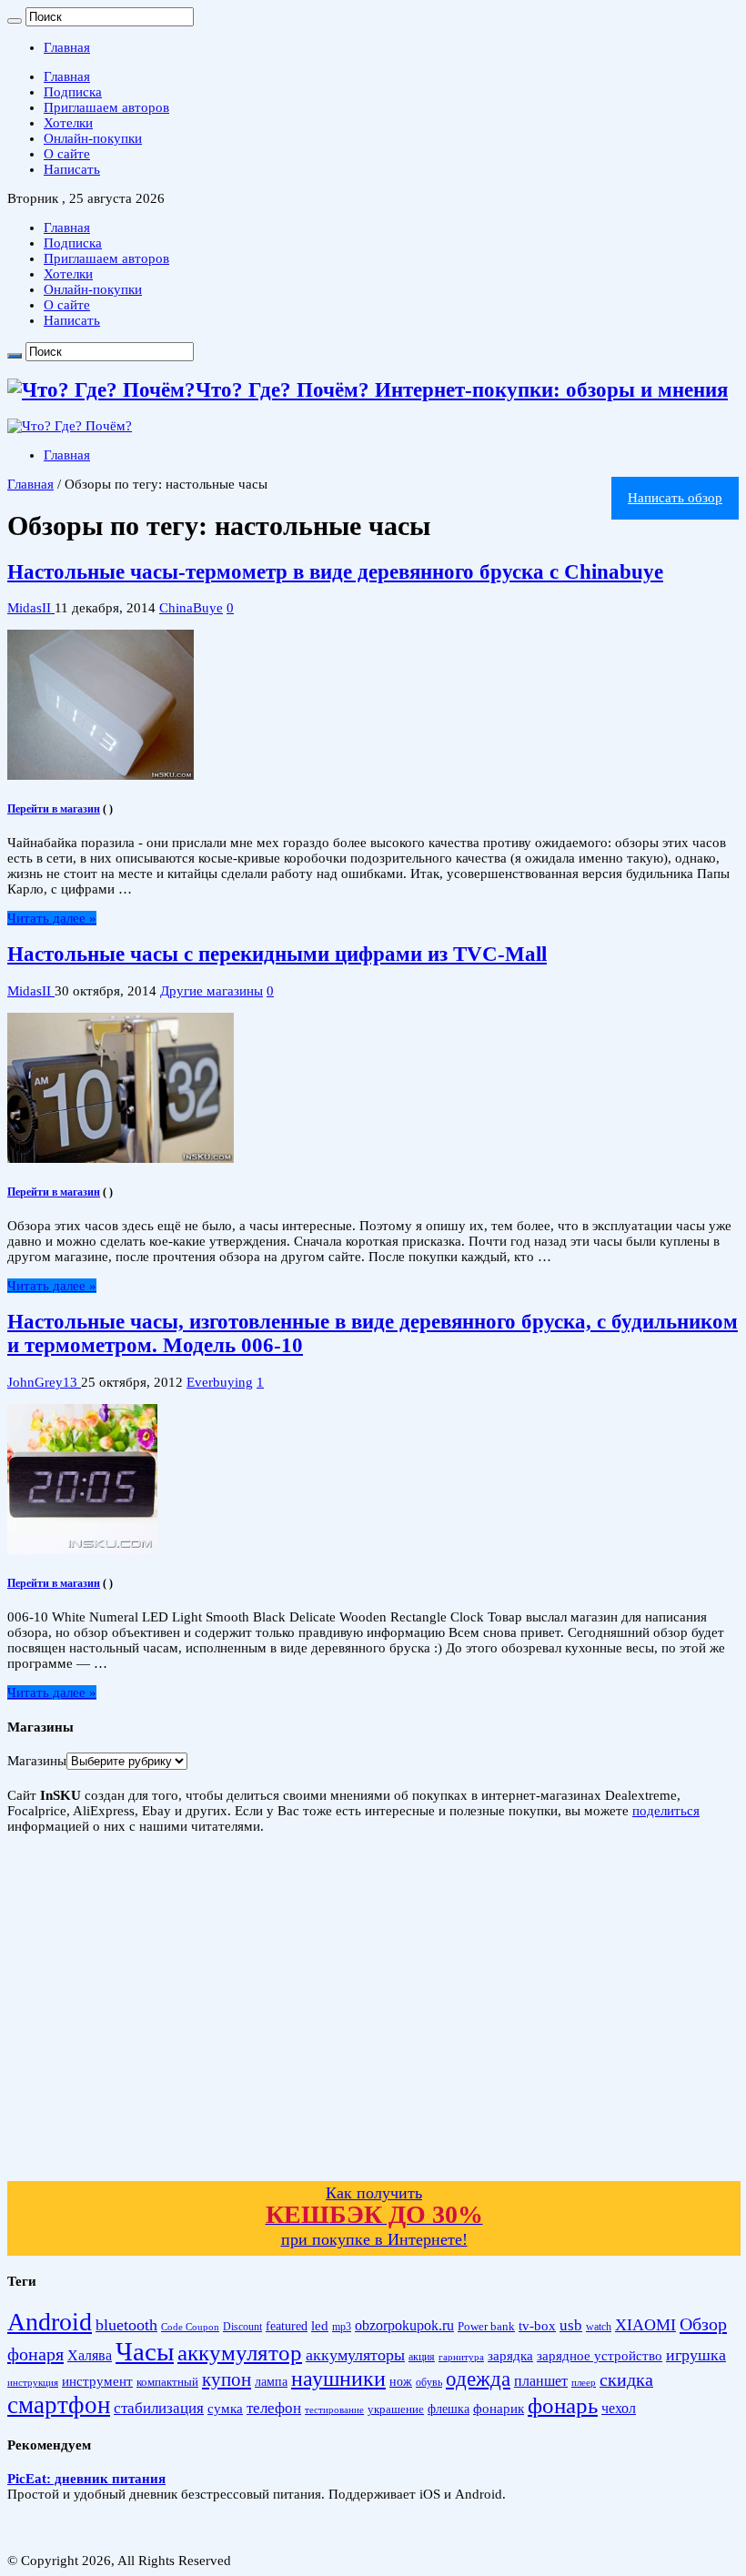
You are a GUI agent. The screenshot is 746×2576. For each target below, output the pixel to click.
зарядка (510, 2356)
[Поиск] (15, 21)
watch (599, 2327)
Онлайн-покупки (93, 138)
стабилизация (159, 2408)
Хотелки (68, 123)
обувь (429, 2382)
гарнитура (461, 2357)
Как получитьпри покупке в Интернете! (374, 2216)
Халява (90, 2355)
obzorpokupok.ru (404, 2325)
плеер (584, 2383)
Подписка (73, 92)
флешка (449, 2409)
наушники (338, 2379)
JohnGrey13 (44, 1382)
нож (401, 2382)
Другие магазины (212, 991)
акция (422, 2357)
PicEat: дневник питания (86, 2479)
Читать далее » (52, 918)
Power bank (486, 2327)
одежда (478, 2379)
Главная (67, 47)
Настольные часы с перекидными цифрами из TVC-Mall (277, 954)
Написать (72, 169)
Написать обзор (675, 498)
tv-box (537, 2326)
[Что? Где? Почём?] (70, 426)
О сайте (67, 154)
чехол (619, 2408)
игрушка (696, 2355)
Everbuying (220, 1382)
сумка (225, 2409)
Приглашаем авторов (106, 107)
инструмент (97, 2381)
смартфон (59, 2405)
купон (227, 2379)
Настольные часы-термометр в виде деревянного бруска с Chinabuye (335, 572)
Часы (145, 2351)
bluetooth (126, 2325)
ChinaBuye (191, 608)
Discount (242, 2327)
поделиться (666, 1811)
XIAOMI (645, 2325)
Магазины (37, 1761)
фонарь (563, 2405)
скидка (626, 2379)
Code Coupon (190, 2327)
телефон (274, 2408)
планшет (541, 2381)
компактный (167, 2382)
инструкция (33, 2382)
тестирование (334, 2409)
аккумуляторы (355, 2355)
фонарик (499, 2408)
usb (571, 2325)
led (320, 2326)
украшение (396, 2409)
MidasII (31, 608)
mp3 (342, 2327)
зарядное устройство (600, 2356)
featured (287, 2326)
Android (50, 2322)
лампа (271, 2382)
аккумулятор (240, 2352)
